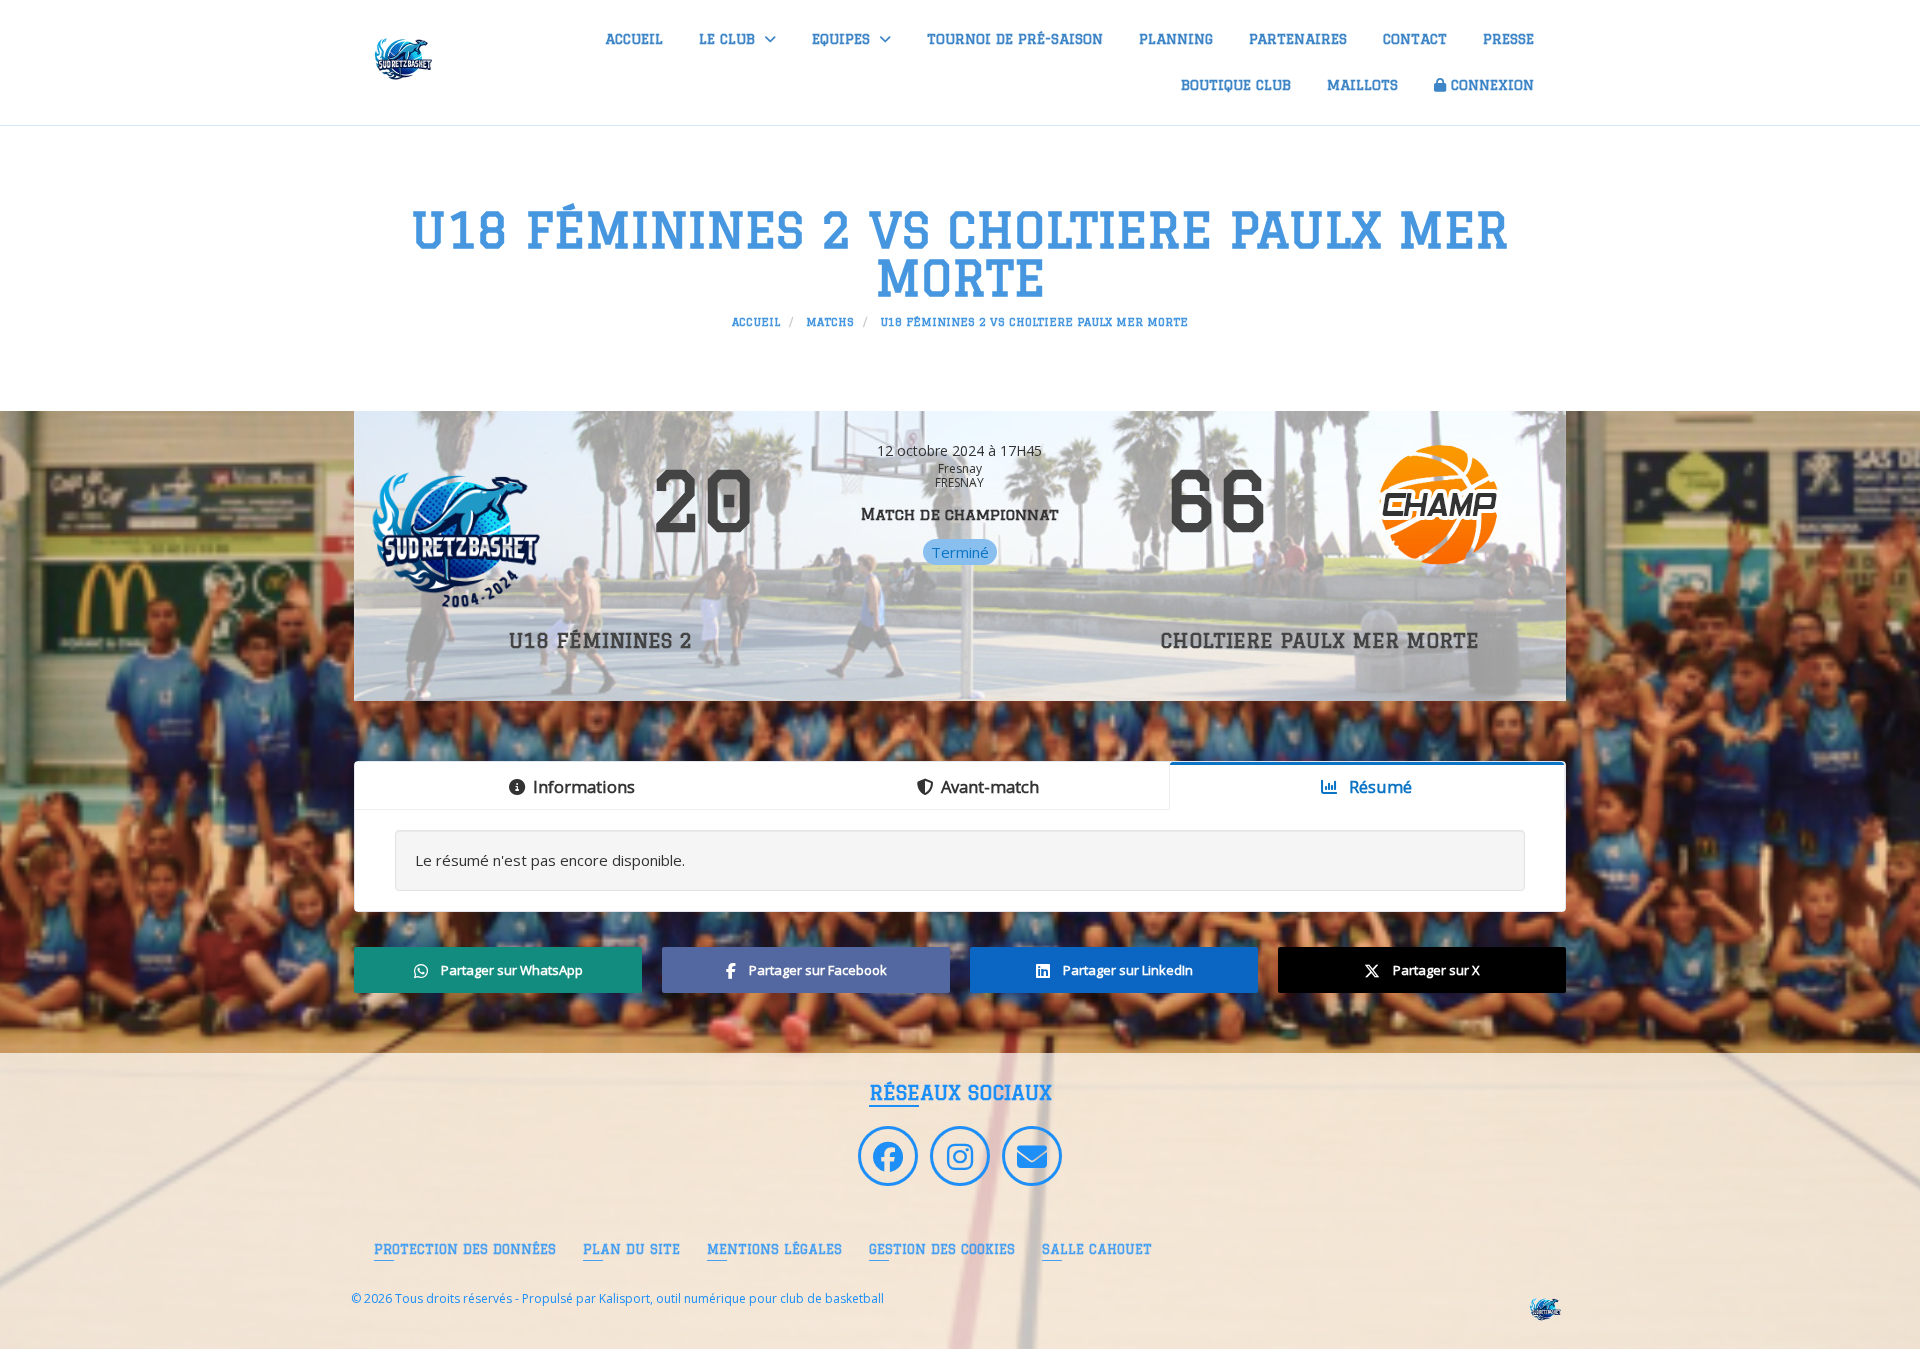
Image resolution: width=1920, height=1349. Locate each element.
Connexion (1492, 85)
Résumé (1378, 786)
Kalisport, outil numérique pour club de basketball (741, 1298)
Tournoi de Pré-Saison (1015, 39)
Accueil (634, 39)
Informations (584, 786)
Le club (729, 39)
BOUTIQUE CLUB (1236, 85)
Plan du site (631, 1249)
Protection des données (465, 1249)
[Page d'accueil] (1544, 1307)
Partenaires (1298, 39)
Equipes (843, 39)
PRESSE (1508, 39)
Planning (1176, 39)
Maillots (1362, 85)
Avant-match (990, 786)
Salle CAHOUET (1097, 1249)
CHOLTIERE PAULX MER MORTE (1319, 640)
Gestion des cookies (942, 1249)
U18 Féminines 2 (600, 640)
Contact (1415, 39)
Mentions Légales (774, 1249)
